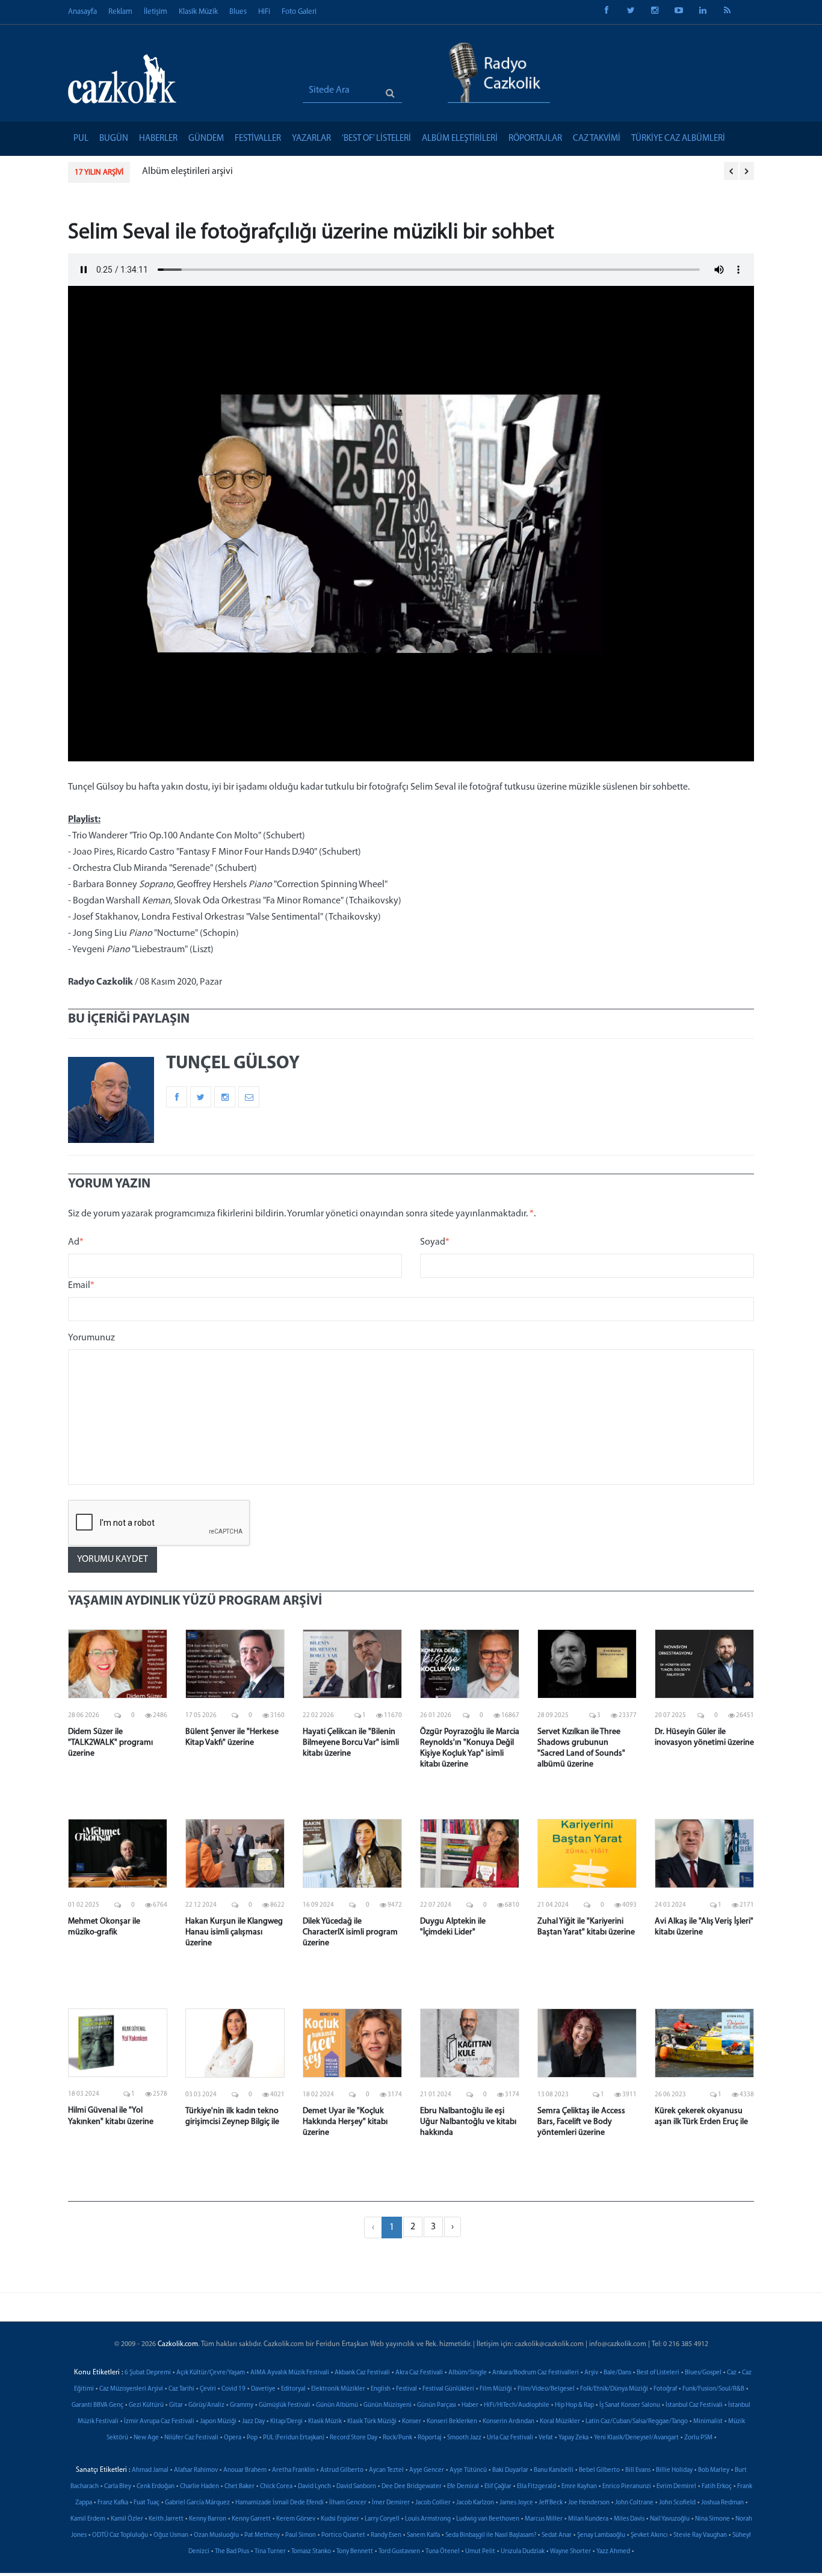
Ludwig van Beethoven (488, 2519)
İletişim (156, 12)
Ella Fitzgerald (536, 2487)
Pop (252, 2438)
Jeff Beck (551, 2503)
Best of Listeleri (658, 2373)
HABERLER (158, 139)
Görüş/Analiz (206, 2405)
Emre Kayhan (579, 2487)
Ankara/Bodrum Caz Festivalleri (536, 2373)
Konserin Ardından (508, 2422)
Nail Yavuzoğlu (670, 2519)
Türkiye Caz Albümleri (678, 139)
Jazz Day (253, 2422)
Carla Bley (118, 2487)
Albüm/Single (468, 2373)
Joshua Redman (722, 2503)
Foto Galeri (299, 12)
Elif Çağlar (498, 2487)
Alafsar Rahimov (196, 2470)
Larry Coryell (382, 2519)
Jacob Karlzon (475, 2503)
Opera (233, 2438)
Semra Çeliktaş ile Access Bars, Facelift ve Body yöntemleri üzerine (581, 2122)
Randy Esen (386, 2535)
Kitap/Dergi (286, 2422)
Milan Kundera (588, 2519)
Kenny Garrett (251, 2519)
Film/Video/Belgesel (546, 2389)
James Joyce (516, 2503)
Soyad (435, 1242)
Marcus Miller (544, 2519)
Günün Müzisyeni (388, 2405)
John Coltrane (634, 2503)
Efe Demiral (463, 2487)
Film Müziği (496, 2389)
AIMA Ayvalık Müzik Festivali (290, 2373)
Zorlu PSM (698, 2438)
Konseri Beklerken (452, 2422)
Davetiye (263, 2389)
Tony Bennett (355, 2552)
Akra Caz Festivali (419, 2373)
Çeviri (208, 2389)
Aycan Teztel (386, 2470)
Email (81, 1286)
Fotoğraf (665, 2389)
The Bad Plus (232, 2552)
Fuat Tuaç (147, 2503)
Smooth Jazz (464, 2438)
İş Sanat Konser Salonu (630, 2405)
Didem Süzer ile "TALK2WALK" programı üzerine (110, 1743)
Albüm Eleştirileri (460, 139)
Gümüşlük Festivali (285, 2405)
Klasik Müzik (198, 12)
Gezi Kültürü (146, 2405)
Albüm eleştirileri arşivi (187, 172)
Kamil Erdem (88, 2519)
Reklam (120, 12)
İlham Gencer (348, 2503)
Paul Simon (301, 2535)
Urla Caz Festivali (510, 2438)
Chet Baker (239, 2487)
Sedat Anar (557, 2535)
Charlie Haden (199, 2487)
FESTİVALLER (258, 139)
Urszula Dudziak (523, 2552)
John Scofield (677, 2503)
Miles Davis (629, 2519)
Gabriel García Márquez (197, 2503)
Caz (732, 2373)
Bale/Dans (617, 2373)
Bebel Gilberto (599, 2470)
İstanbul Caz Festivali (694, 2405)
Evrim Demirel (676, 2487)
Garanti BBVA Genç (97, 2405)
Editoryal (293, 2389)
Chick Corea (276, 2487)
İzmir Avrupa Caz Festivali (159, 2422)
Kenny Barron (208, 2519)
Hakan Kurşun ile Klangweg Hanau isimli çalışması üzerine (234, 1932)
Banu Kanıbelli (554, 2470)
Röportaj (430, 2438)
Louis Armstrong (428, 2519)
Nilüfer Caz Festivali (191, 2438)
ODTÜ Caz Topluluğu (120, 2535)
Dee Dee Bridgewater (412, 2487)
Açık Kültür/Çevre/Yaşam (211, 2373)
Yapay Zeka (573, 2438)
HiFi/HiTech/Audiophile (517, 2405)
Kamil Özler (127, 2519)
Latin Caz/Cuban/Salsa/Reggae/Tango (637, 2422)
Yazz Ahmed (613, 2552)
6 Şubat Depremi (148, 2373)
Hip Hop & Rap (574, 2405)
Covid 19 (233, 2389)
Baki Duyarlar (510, 2470)
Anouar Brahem (245, 2470)
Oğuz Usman (171, 2535)
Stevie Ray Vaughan (700, 2535)
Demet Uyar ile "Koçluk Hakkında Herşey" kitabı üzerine (345, 2122)
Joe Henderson (589, 2503)
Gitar (176, 2405)
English (381, 2389)
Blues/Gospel (703, 2373)
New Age (146, 2438)
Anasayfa (82, 12)
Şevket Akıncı (649, 2535)
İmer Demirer (391, 2503)
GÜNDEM (206, 139)
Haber (470, 2405)
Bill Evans (638, 2470)
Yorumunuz (91, 1338)
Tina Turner (270, 2552)
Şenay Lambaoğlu (601, 2535)
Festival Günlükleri (448, 2389)
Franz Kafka (113, 2503)
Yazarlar (311, 139)
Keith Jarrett (166, 2519)
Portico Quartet (343, 2535)
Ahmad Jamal (150, 2470)
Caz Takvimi (597, 139)
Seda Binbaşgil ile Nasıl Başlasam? (491, 2535)
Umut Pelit (480, 2552)
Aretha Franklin (293, 2470)
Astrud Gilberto (342, 2470)
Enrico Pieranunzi (627, 2487)
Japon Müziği (218, 2422)
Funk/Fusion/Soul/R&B (713, 2389)
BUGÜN (114, 139)
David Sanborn (356, 2487)
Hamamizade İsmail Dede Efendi (280, 2503)
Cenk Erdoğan (156, 2487)
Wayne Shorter (570, 2552)
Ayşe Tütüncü (468, 2470)
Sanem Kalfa (423, 2535)
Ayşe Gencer (427, 2470)
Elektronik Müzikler (338, 2389)
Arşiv (591, 2373)
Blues (238, 12)
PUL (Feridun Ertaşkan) (294, 2438)
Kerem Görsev (296, 2519)
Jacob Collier (433, 2503)
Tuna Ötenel (443, 2552)
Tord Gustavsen (399, 2552)
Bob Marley (714, 2470)
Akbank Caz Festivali (362, 2373)
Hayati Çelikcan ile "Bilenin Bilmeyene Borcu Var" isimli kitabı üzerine (351, 1743)
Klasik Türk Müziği (372, 2422)
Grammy (242, 2405)
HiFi (264, 12)
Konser (412, 2422)
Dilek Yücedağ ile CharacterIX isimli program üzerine (350, 1932)
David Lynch (314, 2487)
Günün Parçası (437, 2405)
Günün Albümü (337, 2405)
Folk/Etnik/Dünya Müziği (614, 2389)
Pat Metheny (262, 2535)
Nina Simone (712, 2519)
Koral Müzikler (560, 2422)
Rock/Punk (397, 2438)
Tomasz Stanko (311, 2552)
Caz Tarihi (181, 2389)
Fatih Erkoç (717, 2487)
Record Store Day (354, 2438)
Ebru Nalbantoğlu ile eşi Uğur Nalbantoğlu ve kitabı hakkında (468, 2122)
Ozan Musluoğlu (216, 2535)
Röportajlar (535, 139)
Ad (76, 1242)
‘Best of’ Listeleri (376, 139)
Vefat (546, 2438)
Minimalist (708, 2422)
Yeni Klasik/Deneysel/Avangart (636, 2438)
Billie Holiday (674, 2470)
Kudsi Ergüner (340, 2519)
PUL (81, 139)
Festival (406, 2389)
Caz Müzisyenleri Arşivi (131, 2389)
